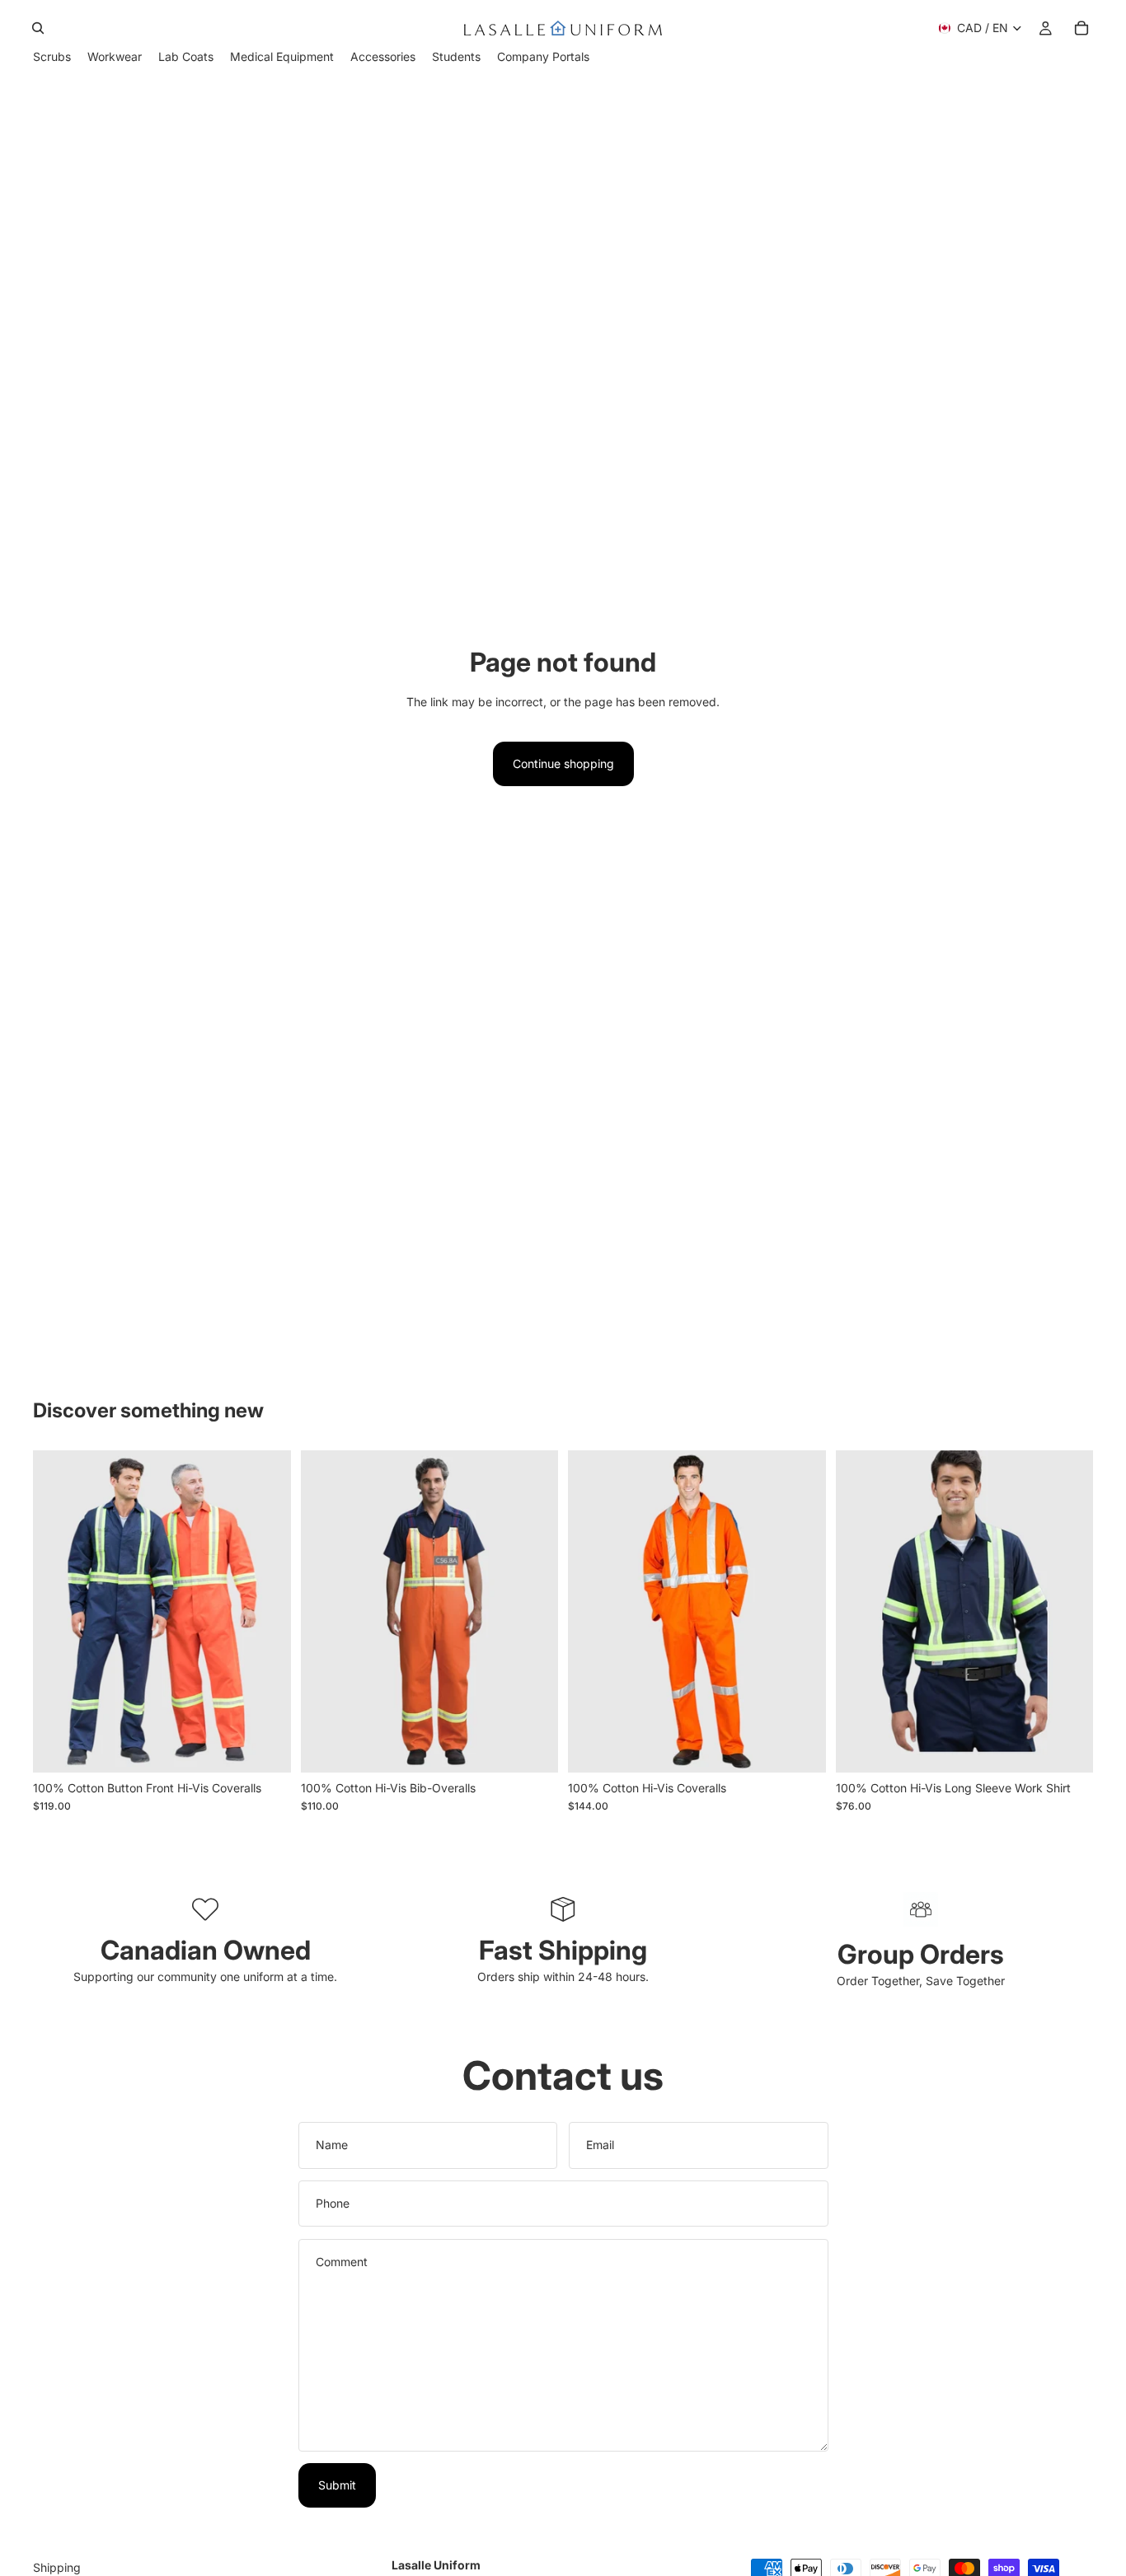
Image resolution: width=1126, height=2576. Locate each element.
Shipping (57, 2567)
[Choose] (265, 1747)
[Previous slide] (58, 1611)
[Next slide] (266, 1611)
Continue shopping (563, 763)
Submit (337, 2485)
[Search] (38, 28)
